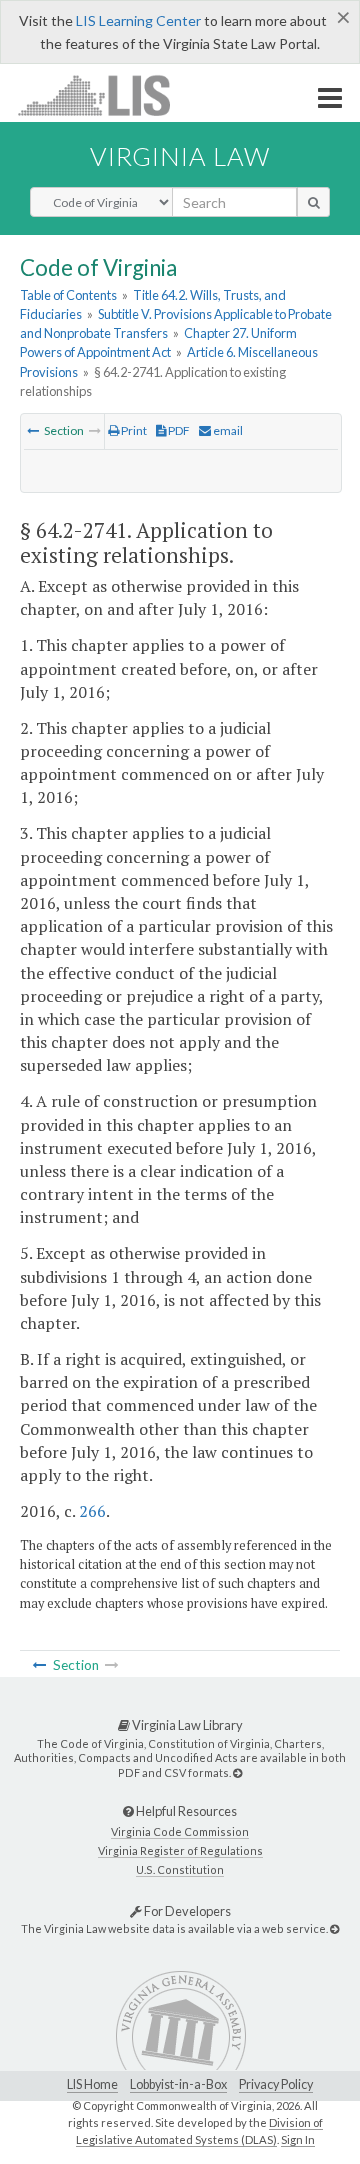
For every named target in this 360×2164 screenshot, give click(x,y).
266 (92, 1511)
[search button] (313, 202)
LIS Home (92, 2084)
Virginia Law (180, 156)
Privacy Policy (276, 2084)
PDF (178, 430)
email (227, 430)
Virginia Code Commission (180, 1831)
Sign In (298, 2139)
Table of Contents (68, 295)
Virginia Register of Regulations (180, 1850)
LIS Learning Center (138, 20)
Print (133, 430)
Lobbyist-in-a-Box (178, 2084)
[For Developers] (334, 1928)
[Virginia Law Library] (237, 1772)
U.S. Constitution (180, 1869)
